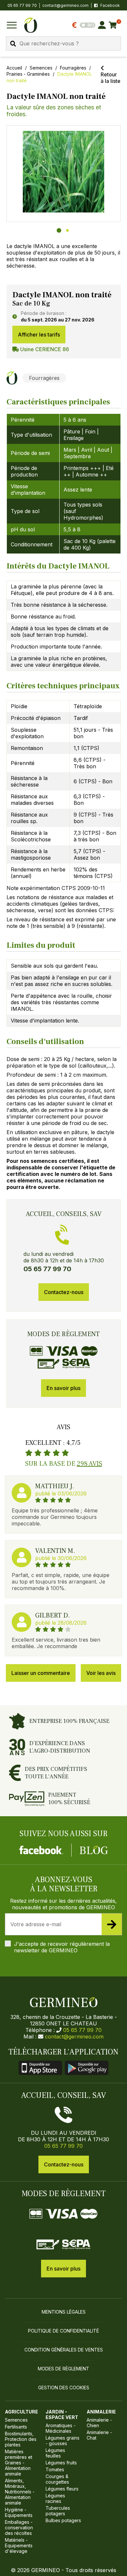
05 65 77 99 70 (82, 2030)
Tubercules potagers (58, 2511)
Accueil (14, 68)
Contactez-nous (64, 1292)
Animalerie (101, 2412)
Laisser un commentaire (41, 1673)
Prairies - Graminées (28, 74)
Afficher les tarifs (39, 335)
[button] (64, 172)
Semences (41, 68)
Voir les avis (101, 1673)
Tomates (55, 2469)
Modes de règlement (63, 2369)
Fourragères (73, 68)
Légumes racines (55, 2498)
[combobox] (63, 43)
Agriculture (21, 2412)
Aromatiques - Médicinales (61, 2428)
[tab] (59, 230)
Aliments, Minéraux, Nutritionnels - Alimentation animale (20, 2492)
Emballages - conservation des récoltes (19, 2528)
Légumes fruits (61, 2463)
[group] (64, 174)
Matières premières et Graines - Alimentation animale (19, 2463)
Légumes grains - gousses (63, 2441)
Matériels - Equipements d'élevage (19, 2545)
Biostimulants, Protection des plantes (21, 2439)
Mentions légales (64, 2312)
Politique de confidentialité (63, 2331)
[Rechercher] (13, 44)
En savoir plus (63, 1388)
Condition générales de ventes (64, 2350)
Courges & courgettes (57, 2479)
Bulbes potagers (63, 2520)
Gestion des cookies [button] (64, 2388)
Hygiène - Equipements (19, 2512)
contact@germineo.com (65, 5)
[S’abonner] (112, 1924)
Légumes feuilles (55, 2453)
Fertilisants (16, 2427)
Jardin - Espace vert (62, 2414)
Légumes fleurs (62, 2489)
